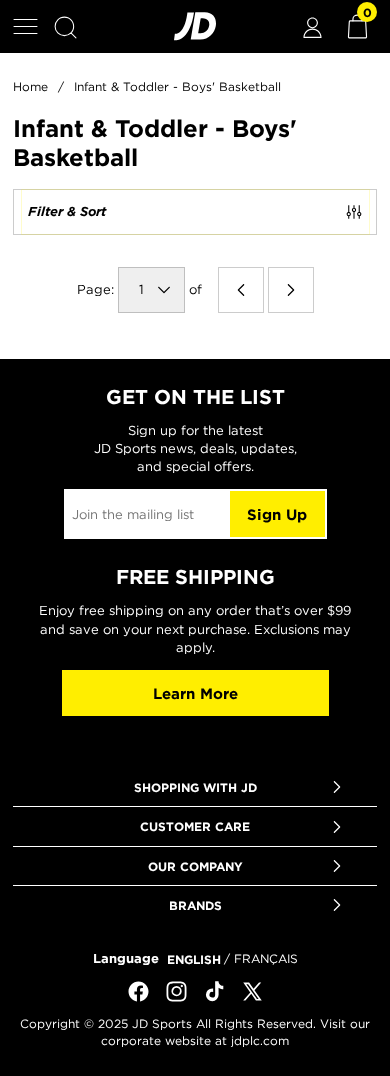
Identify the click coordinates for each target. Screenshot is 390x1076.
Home (30, 86)
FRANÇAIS (266, 958)
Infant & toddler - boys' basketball (177, 86)
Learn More (195, 693)
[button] (25, 26)
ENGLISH (194, 959)
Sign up (277, 514)
